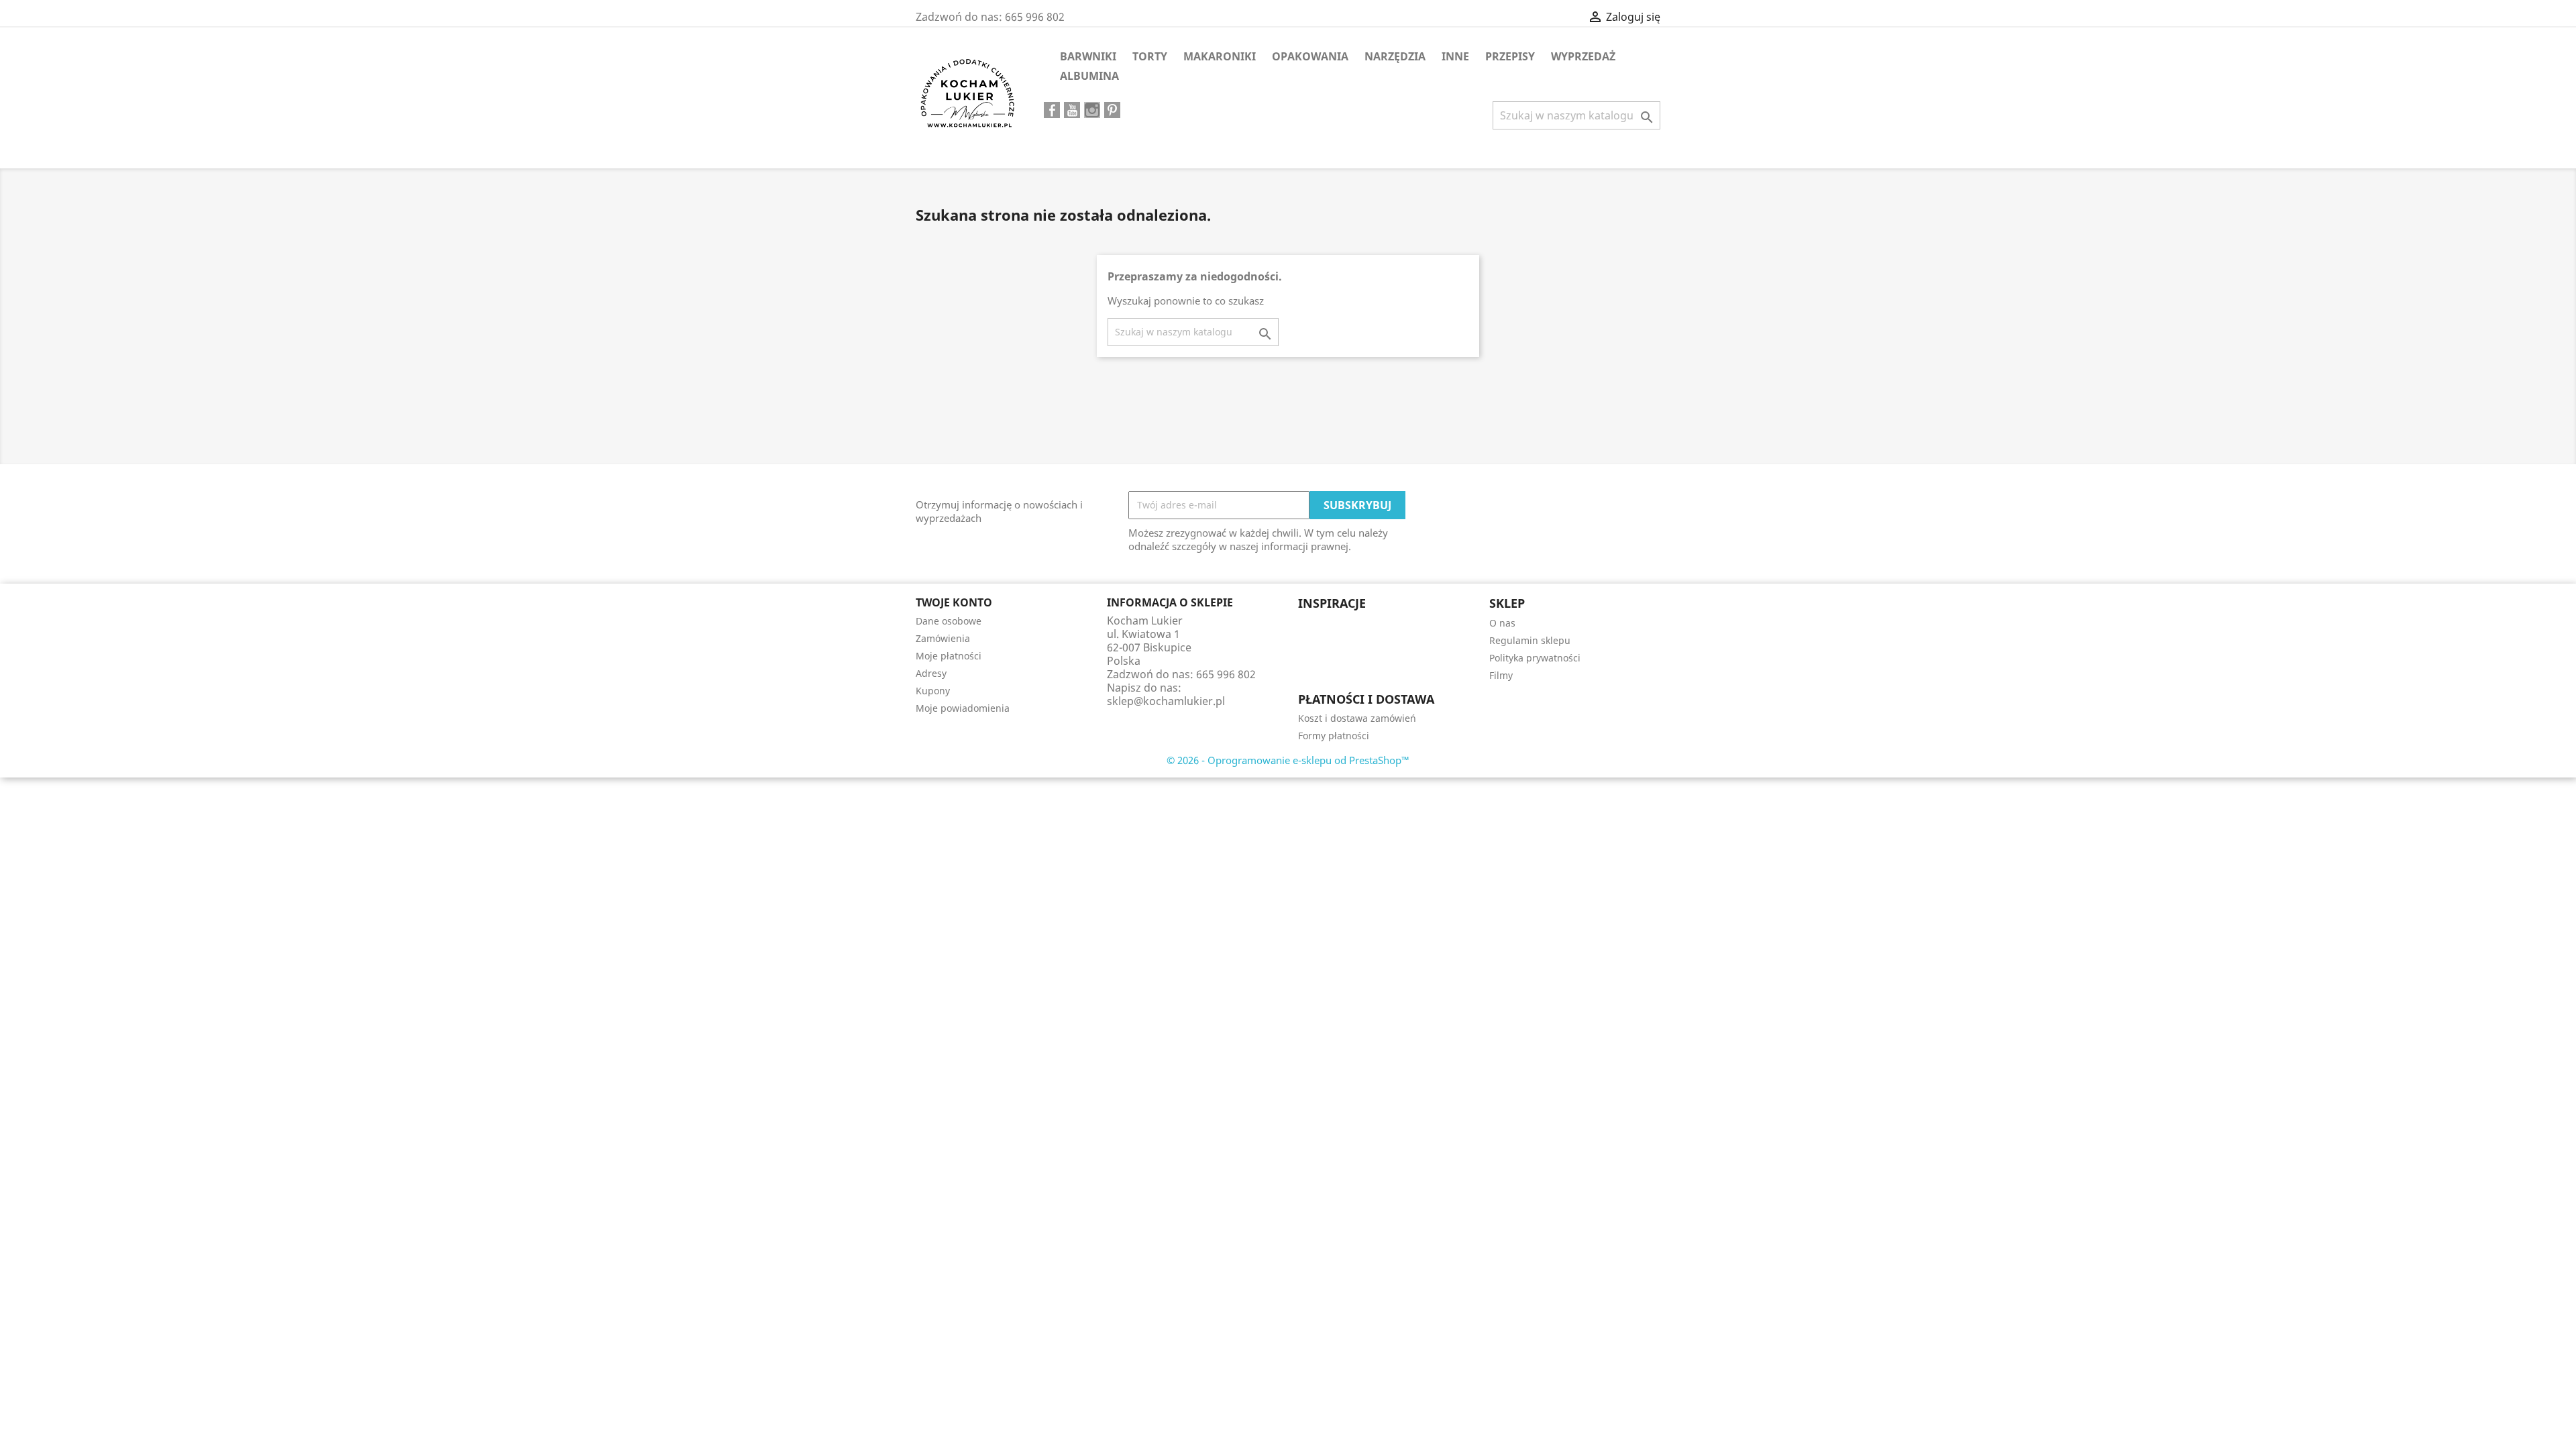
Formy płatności (1334, 736)
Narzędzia (1395, 56)
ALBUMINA (1089, 76)
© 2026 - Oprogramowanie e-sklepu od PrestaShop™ (1288, 760)
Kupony (933, 691)
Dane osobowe (949, 621)
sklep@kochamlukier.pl (1166, 701)
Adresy (931, 673)
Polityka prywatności (1535, 658)
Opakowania (1310, 56)
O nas (1502, 623)
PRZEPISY (1510, 56)
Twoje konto (954, 602)
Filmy (1501, 675)
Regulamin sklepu (1530, 640)
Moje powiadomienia (963, 708)
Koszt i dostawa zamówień (1357, 718)
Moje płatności (949, 656)
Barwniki (1088, 56)
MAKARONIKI (1220, 56)
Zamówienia (943, 638)
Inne (1455, 56)
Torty (1150, 56)
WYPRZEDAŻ (1583, 56)
